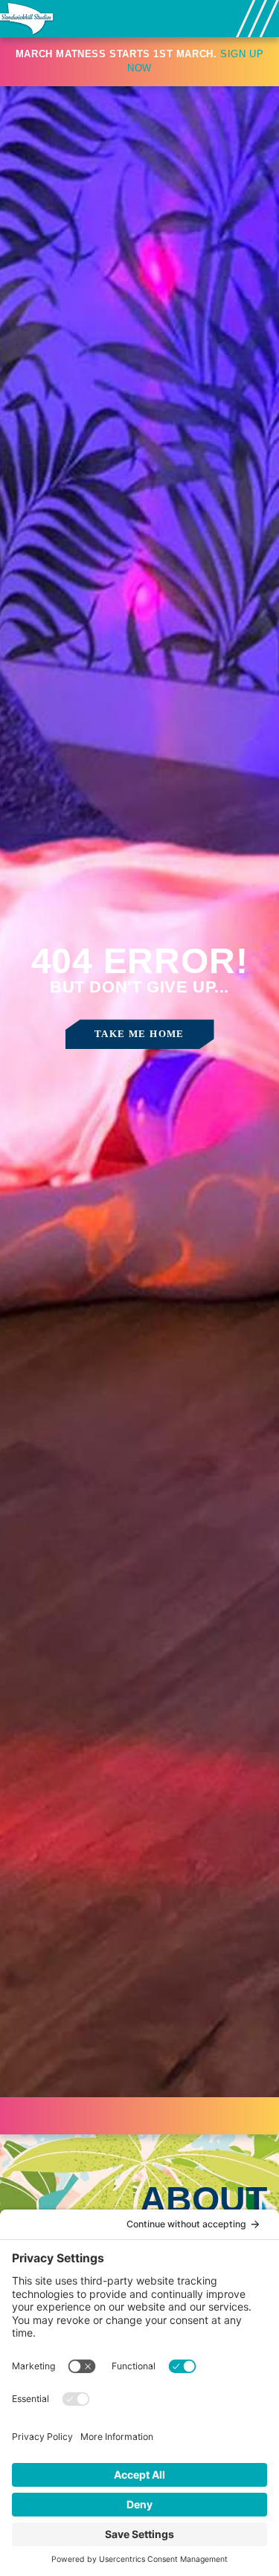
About (203, 2200)
